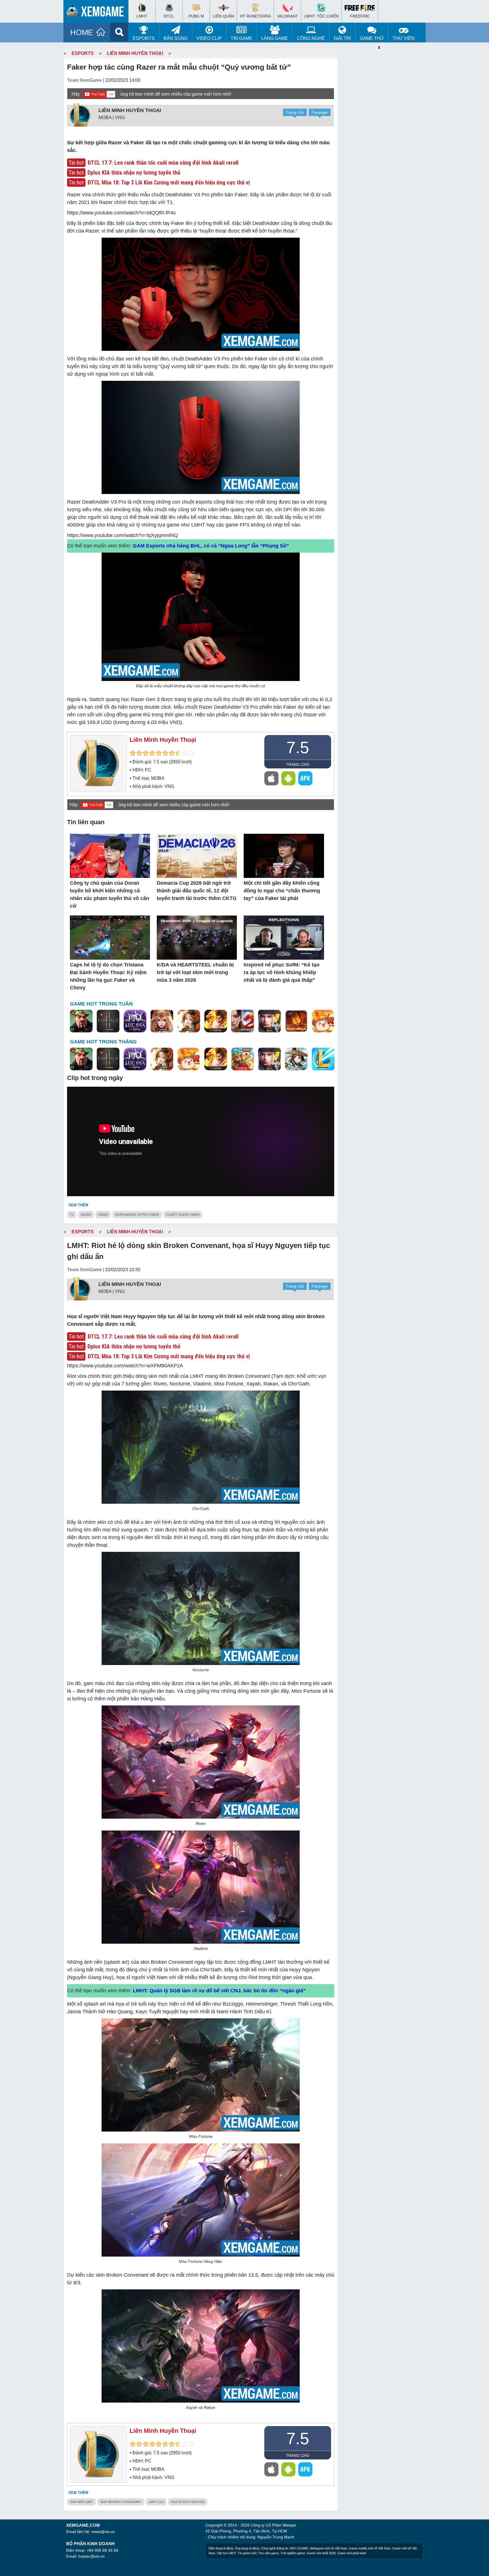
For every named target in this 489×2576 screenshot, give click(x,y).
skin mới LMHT (81, 2502)
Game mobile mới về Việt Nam (370, 2548)
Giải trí (342, 38)
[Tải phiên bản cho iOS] (271, 778)
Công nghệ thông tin (274, 2548)
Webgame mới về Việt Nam (329, 2548)
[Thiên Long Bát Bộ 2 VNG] (243, 1021)
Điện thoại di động (221, 2548)
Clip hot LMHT (226, 2553)
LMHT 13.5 (156, 2502)
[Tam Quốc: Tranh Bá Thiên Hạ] (81, 1021)
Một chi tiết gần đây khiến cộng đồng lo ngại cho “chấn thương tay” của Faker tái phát (282, 891)
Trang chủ (295, 112)
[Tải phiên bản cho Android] (288, 778)
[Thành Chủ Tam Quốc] (243, 1059)
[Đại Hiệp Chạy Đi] (296, 1059)
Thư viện (404, 38)
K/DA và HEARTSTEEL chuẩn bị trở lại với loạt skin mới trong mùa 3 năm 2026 (195, 972)
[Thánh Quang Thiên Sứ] (162, 1021)
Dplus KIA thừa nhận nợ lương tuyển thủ (134, 173)
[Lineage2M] (108, 1021)
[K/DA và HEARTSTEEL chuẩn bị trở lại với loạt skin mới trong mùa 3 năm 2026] (197, 938)
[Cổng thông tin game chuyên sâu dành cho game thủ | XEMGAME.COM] (97, 13)
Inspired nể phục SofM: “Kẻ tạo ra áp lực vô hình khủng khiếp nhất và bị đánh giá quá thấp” (282, 972)
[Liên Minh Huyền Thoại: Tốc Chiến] (323, 1059)
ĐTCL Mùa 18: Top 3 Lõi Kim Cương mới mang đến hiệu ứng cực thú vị (169, 182)
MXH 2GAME (299, 2548)
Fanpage (320, 112)
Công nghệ (311, 38)
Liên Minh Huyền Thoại (135, 53)
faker (103, 1215)
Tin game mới (247, 2553)
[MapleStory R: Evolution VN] (323, 1021)
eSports (144, 38)
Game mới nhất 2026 (321, 2553)
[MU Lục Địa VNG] (135, 1021)
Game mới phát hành (352, 2553)
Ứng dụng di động (247, 2548)
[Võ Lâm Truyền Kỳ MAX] (269, 1021)
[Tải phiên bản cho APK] (305, 778)
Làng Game (275, 38)
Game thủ (372, 38)
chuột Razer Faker (183, 1215)
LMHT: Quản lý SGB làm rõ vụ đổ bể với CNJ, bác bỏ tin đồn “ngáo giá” (219, 1991)
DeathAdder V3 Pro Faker (137, 1215)
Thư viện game (268, 2553)
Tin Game (242, 38)
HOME (82, 33)
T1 (72, 1215)
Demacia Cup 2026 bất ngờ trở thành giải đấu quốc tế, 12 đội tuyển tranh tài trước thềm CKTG (197, 891)
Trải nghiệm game (293, 2553)
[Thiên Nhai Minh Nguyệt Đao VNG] (189, 1021)
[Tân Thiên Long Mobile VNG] (216, 1021)
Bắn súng (176, 38)
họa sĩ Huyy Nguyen (188, 2502)
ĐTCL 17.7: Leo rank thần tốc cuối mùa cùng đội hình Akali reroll (163, 163)
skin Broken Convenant (121, 2502)
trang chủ (298, 764)
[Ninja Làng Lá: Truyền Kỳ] (296, 1021)
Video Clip (209, 38)
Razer (86, 1215)
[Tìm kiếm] (119, 32)
